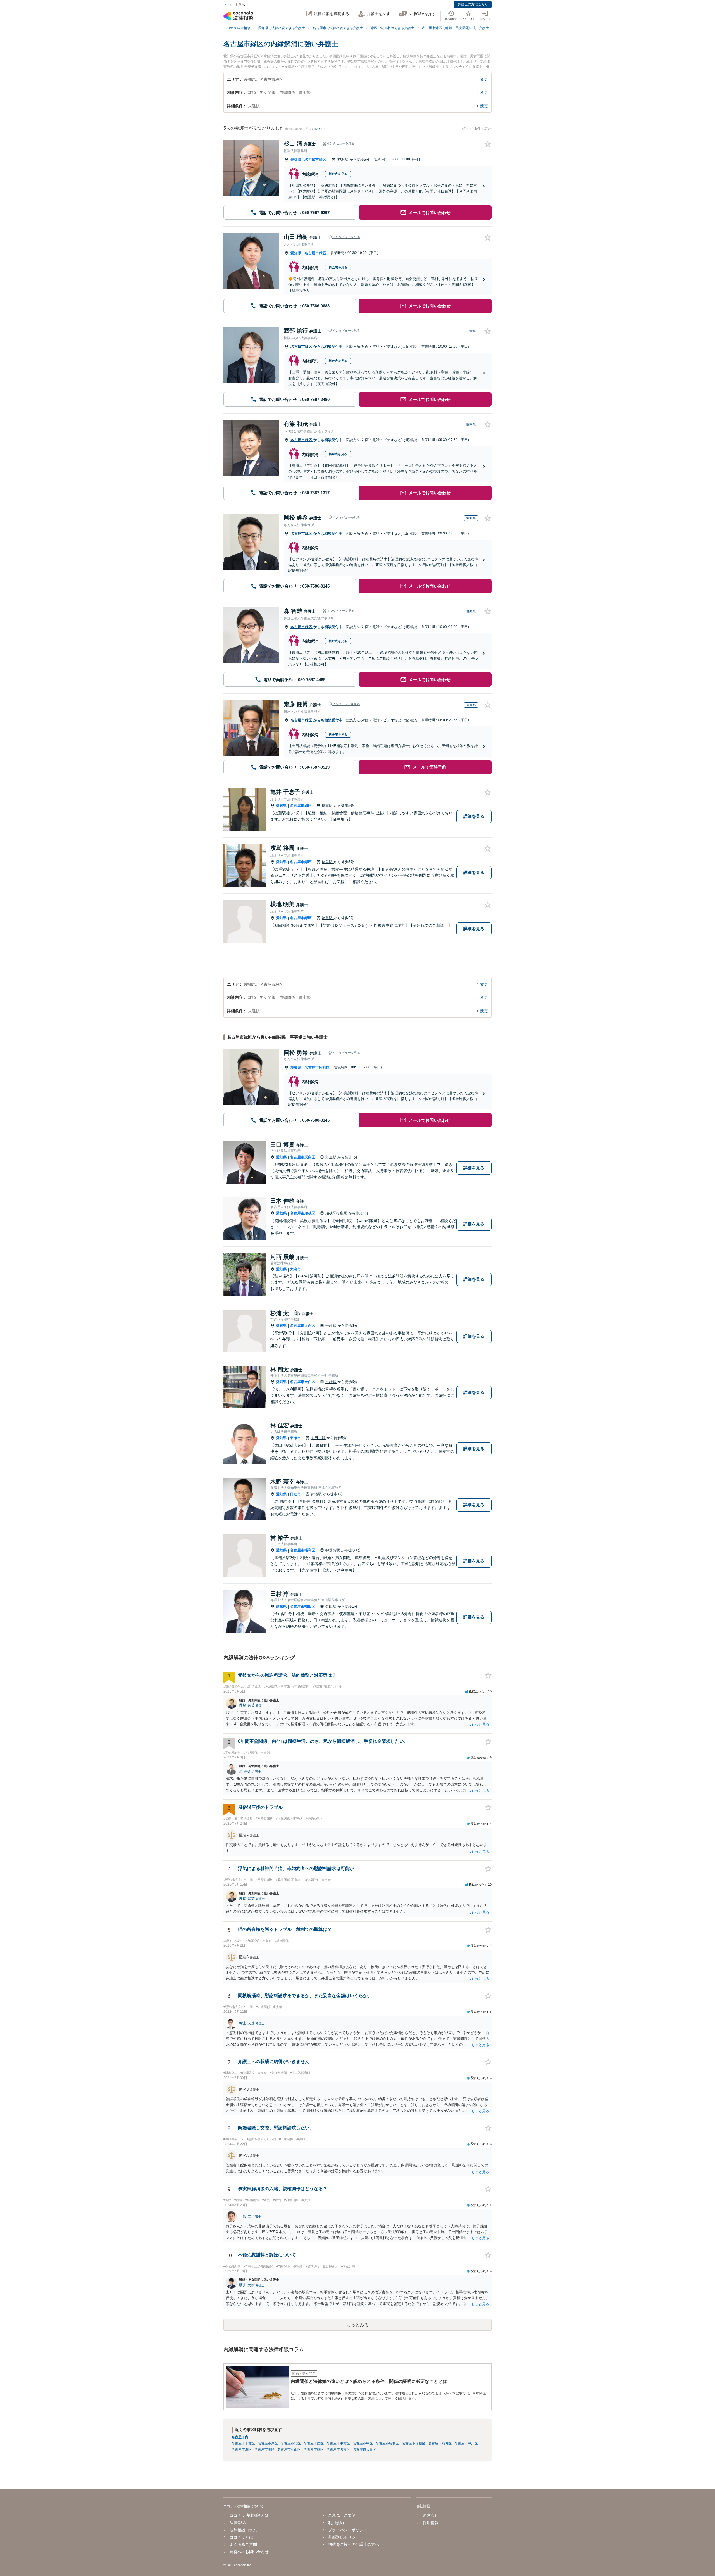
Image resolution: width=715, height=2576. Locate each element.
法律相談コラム (243, 2530)
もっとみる (357, 2325)
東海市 (295, 1438)
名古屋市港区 (242, 2449)
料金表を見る (338, 174)
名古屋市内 (240, 2437)
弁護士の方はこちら (473, 4)
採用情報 (431, 2523)
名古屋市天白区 (303, 1157)
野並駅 (331, 1157)
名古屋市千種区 (243, 2443)
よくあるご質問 (243, 2544)
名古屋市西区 (314, 2443)
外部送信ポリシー (344, 2537)
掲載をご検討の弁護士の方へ (354, 2544)
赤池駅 (317, 1494)
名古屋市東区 (268, 2443)
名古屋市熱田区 (303, 1606)
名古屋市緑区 (315, 160)
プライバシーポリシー (348, 2530)
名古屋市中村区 (338, 2443)
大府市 (295, 1269)
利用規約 (336, 2523)
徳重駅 (328, 806)
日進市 (295, 1494)
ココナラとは (241, 2537)
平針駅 (331, 1326)
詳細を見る (474, 816)
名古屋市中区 (363, 2443)
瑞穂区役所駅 (337, 1213)
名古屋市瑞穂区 (303, 1213)
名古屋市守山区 (289, 2449)
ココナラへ (237, 5)
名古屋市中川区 (466, 2443)
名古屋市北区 (291, 2443)
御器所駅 (333, 1550)
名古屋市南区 (264, 2449)
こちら (320, 129)
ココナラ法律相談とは (249, 2515)
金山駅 (331, 1606)
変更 (484, 79)
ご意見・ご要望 (342, 2515)
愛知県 (296, 160)
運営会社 (431, 2515)
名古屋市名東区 (338, 2449)
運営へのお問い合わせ (249, 2552)
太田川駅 (319, 1438)
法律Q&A (238, 2523)
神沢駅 (343, 159)
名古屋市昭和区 (317, 1067)
